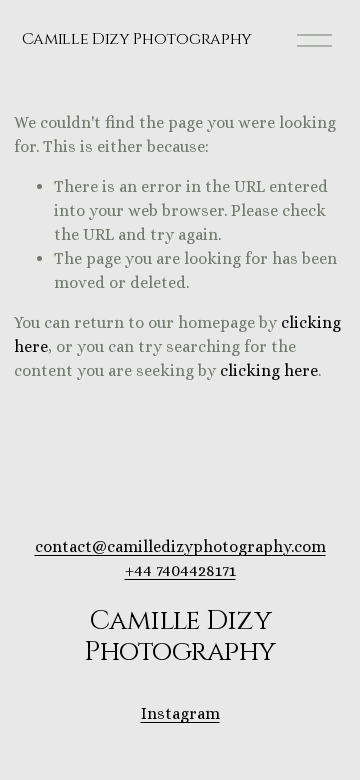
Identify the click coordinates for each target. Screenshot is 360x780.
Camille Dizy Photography (137, 39)
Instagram (180, 713)
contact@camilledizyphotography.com (180, 546)
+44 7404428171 (180, 570)
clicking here (269, 370)
